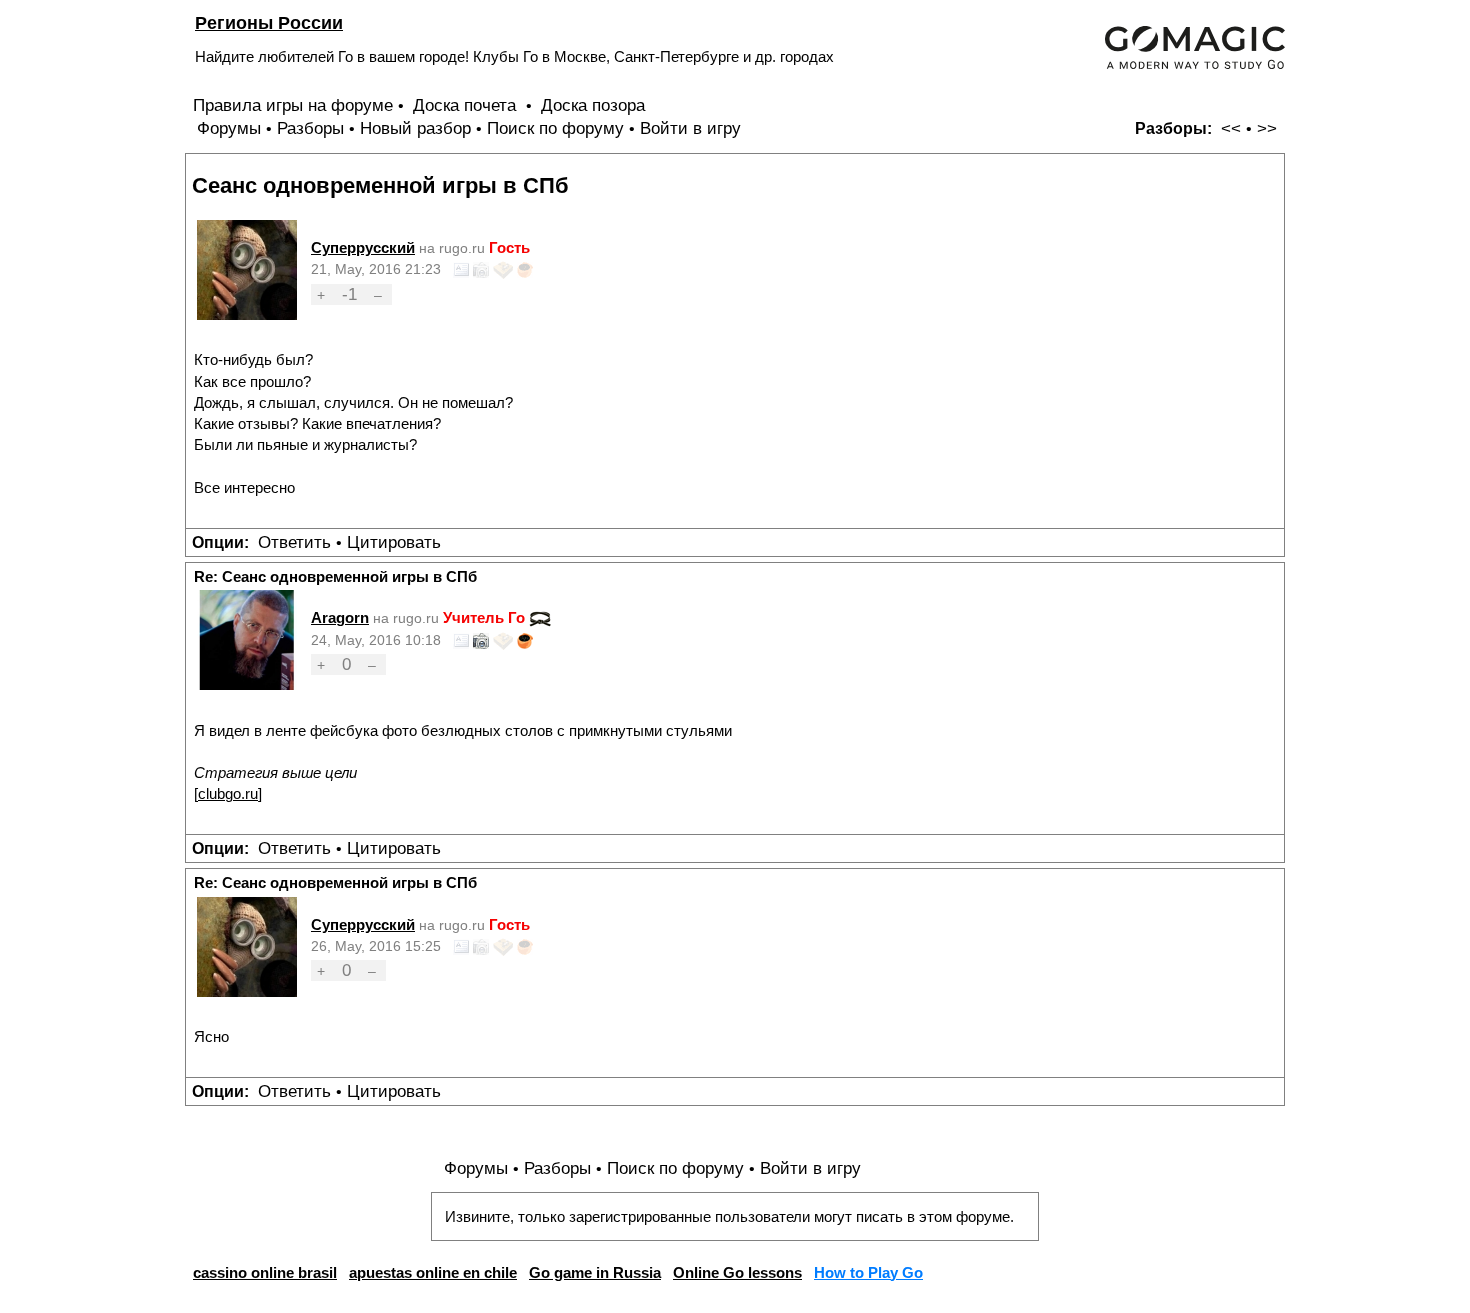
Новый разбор (415, 128)
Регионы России (269, 22)
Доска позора (593, 105)
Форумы (229, 128)
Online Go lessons (737, 1272)
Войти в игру (690, 128)
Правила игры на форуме (293, 105)
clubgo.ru (228, 793)
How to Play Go (868, 1272)
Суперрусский (363, 247)
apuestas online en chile (433, 1272)
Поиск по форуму (555, 128)
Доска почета (467, 105)
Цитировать (394, 542)
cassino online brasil (265, 1272)
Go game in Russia (595, 1272)
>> (1267, 128)
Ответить (294, 542)
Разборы (310, 128)
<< (1231, 128)
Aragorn (340, 617)
